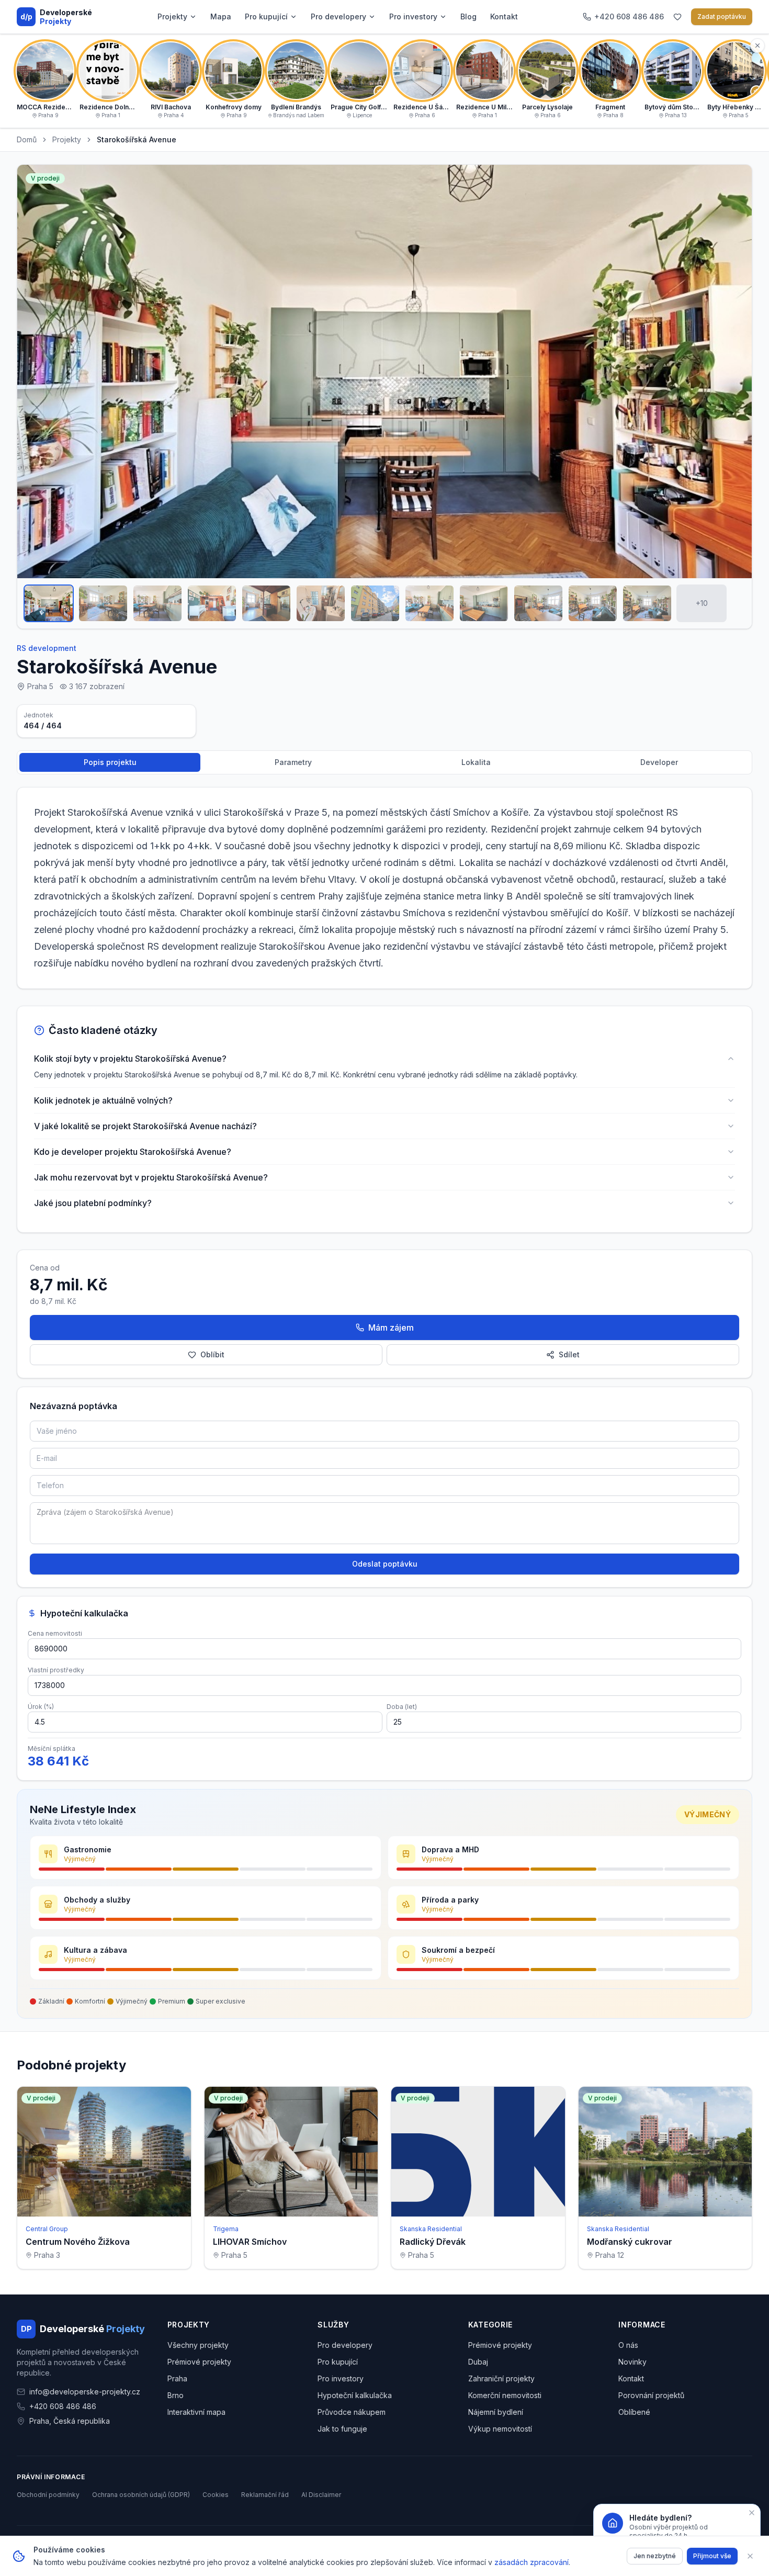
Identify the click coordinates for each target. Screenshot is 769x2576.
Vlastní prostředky (56, 1670)
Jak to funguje (342, 2429)
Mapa (221, 16)
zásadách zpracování (531, 2562)
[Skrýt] (757, 46)
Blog (468, 16)
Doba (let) (402, 1707)
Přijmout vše (712, 2556)
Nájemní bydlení (496, 2412)
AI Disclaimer (321, 2495)
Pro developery (338, 16)
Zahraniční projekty (501, 2378)
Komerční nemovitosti (505, 2395)
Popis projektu (110, 762)
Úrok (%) (41, 1707)
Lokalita (476, 762)
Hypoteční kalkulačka (355, 2395)
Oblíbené (634, 2412)
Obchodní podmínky (48, 2495)
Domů (27, 139)
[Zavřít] (750, 2556)
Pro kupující (266, 16)
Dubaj (478, 2362)
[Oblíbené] (677, 17)
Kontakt (504, 16)
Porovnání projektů (651, 2395)
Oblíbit (212, 1354)
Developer (659, 762)
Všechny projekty (198, 2345)
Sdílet (569, 1354)
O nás (628, 2345)
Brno (176, 2395)
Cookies (216, 2495)
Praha (177, 2378)
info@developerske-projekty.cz (85, 2392)
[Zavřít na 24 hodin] (752, 2513)
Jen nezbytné (655, 2556)
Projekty (172, 16)
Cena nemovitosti (55, 1633)
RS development (47, 648)
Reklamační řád (265, 2495)
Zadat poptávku (722, 16)
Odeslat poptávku (385, 1564)
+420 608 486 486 (63, 2406)
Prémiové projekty (199, 2362)
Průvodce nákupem (352, 2412)
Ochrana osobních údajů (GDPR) (141, 2495)
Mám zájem (391, 1328)
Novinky (632, 2362)
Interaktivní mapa (196, 2412)
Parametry (293, 762)
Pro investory (413, 16)
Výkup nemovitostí (500, 2429)
